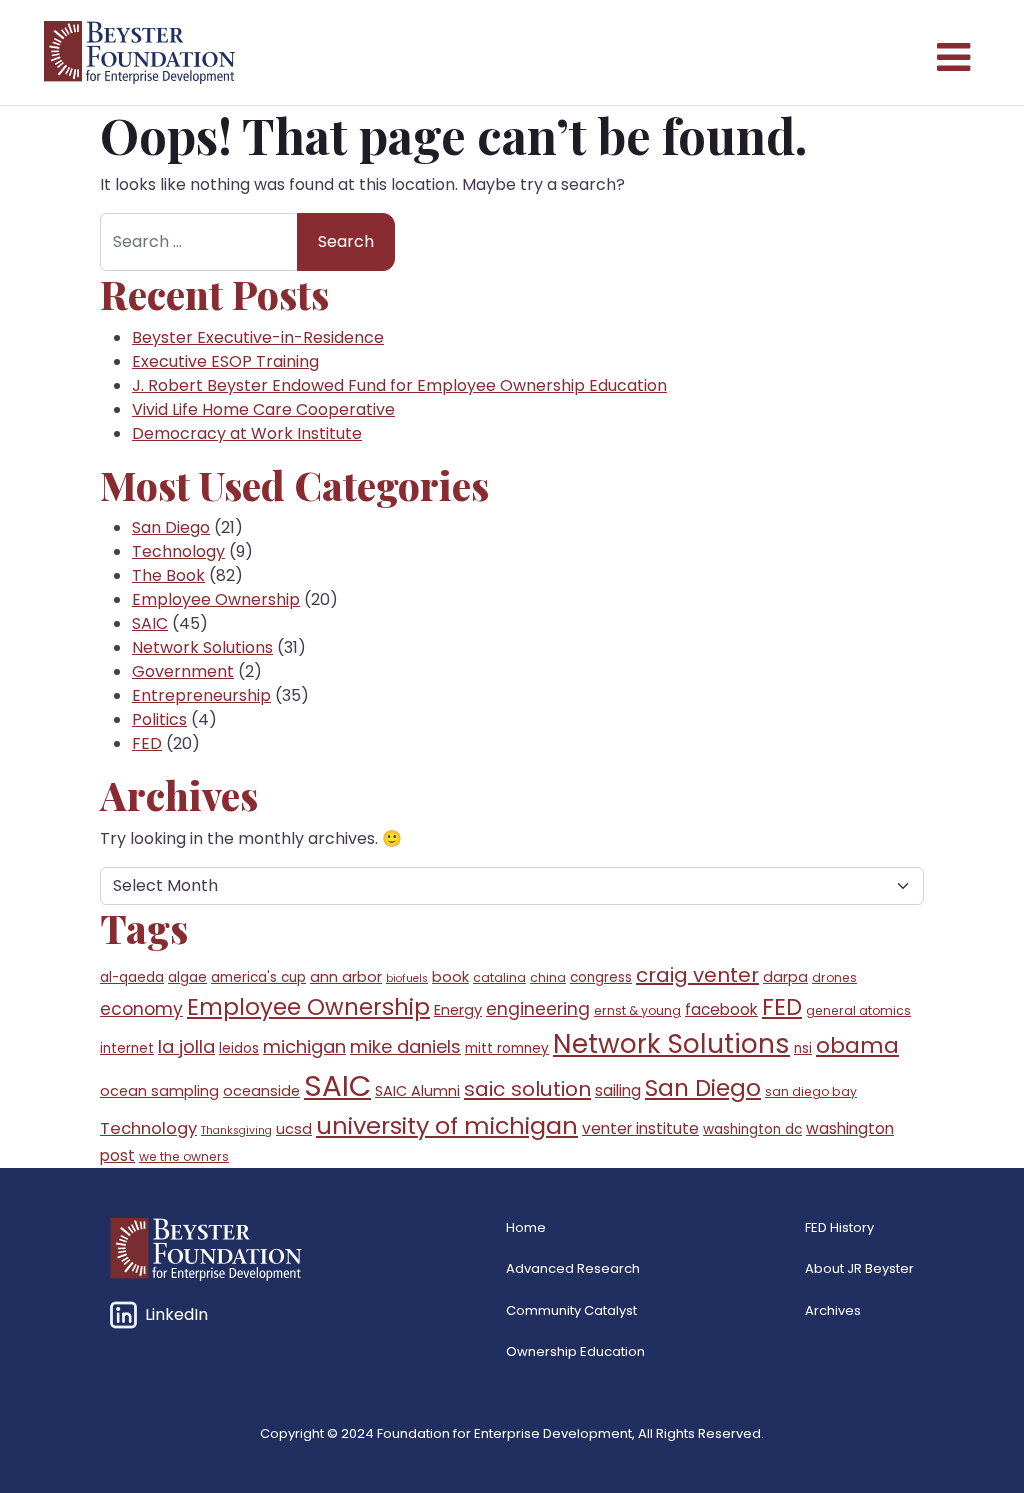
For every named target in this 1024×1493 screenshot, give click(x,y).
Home (526, 1227)
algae (187, 977)
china (548, 977)
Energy (458, 1010)
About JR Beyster (859, 1268)
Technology (178, 551)
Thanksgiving (236, 1130)
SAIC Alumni (417, 1091)
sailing (618, 1090)
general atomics (858, 1010)
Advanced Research (573, 1268)
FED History (839, 1227)
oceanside (261, 1091)
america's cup (258, 977)
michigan (304, 1046)
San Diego (171, 527)
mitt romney (507, 1048)
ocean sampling (159, 1091)
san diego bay (811, 1091)
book (450, 977)
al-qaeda (132, 977)
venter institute (640, 1128)
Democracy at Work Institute (247, 433)
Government (183, 671)
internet (127, 1048)
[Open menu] (952, 53)
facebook (721, 1009)
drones (834, 977)
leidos (239, 1048)
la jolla (186, 1046)
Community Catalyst (571, 1310)
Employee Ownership (216, 599)
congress (601, 977)
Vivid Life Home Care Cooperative (263, 409)
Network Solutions (202, 647)
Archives (833, 1310)
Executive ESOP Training (225, 361)
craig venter (697, 975)
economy (141, 1009)
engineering (538, 1009)
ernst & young (637, 1010)
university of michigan (447, 1125)
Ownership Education (575, 1351)
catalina (499, 977)
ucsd (294, 1129)
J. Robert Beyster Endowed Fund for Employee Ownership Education (399, 385)
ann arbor (346, 977)
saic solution (527, 1089)
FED (147, 743)
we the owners (184, 1156)
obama (857, 1045)
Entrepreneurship (201, 695)
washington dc (752, 1129)
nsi (803, 1048)
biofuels (407, 978)
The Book (168, 575)
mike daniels (405, 1046)
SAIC (150, 623)
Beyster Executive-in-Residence (258, 337)
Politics (159, 719)
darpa (785, 977)
